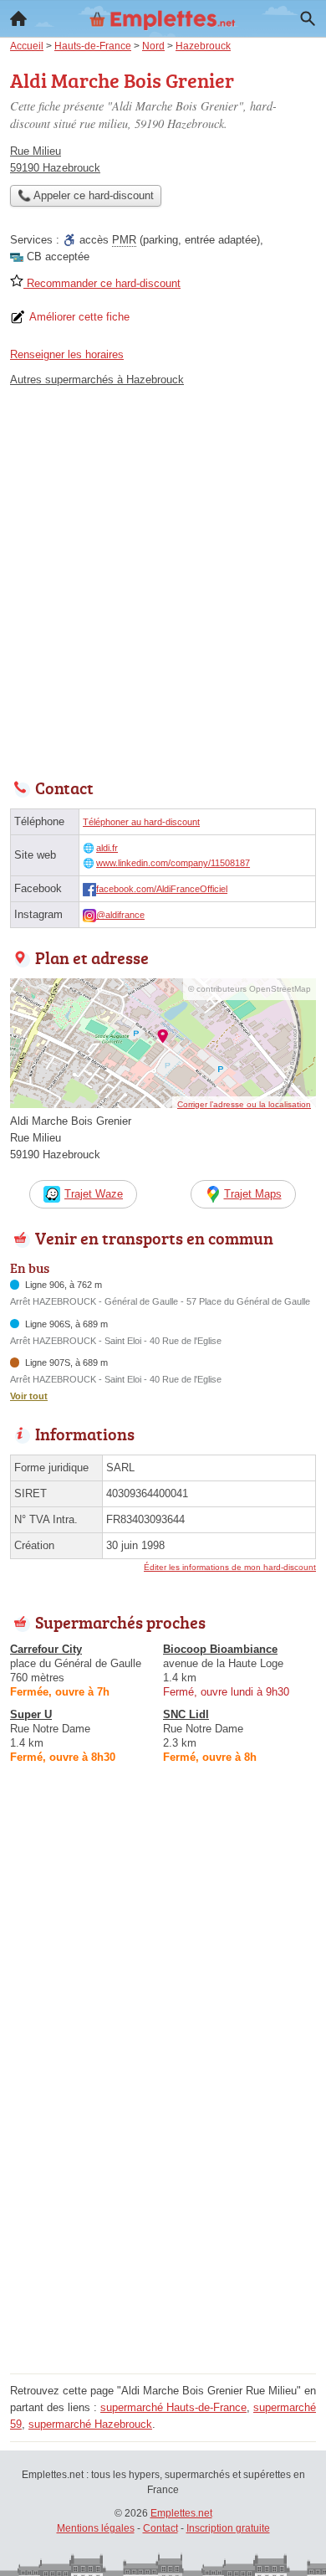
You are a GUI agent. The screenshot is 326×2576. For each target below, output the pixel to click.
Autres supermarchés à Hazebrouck (97, 380)
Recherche (308, 18)
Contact (160, 2528)
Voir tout (29, 1396)
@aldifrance (120, 915)
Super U (31, 1714)
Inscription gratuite (228, 2528)
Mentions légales (96, 2528)
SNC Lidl (186, 1714)
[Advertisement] (163, 578)
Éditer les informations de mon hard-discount (230, 1567)
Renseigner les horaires (67, 354)
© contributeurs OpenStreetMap (250, 989)
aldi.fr (107, 848)
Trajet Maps (253, 1194)
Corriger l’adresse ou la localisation (244, 1104)
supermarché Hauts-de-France (173, 2407)
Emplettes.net (181, 2513)
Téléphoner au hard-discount (141, 822)
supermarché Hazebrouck (90, 2424)
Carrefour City (46, 1649)
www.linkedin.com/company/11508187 (173, 863)
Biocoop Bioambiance (220, 1649)
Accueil (18, 18)
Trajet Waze (94, 1194)
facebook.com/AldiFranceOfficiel (162, 889)
